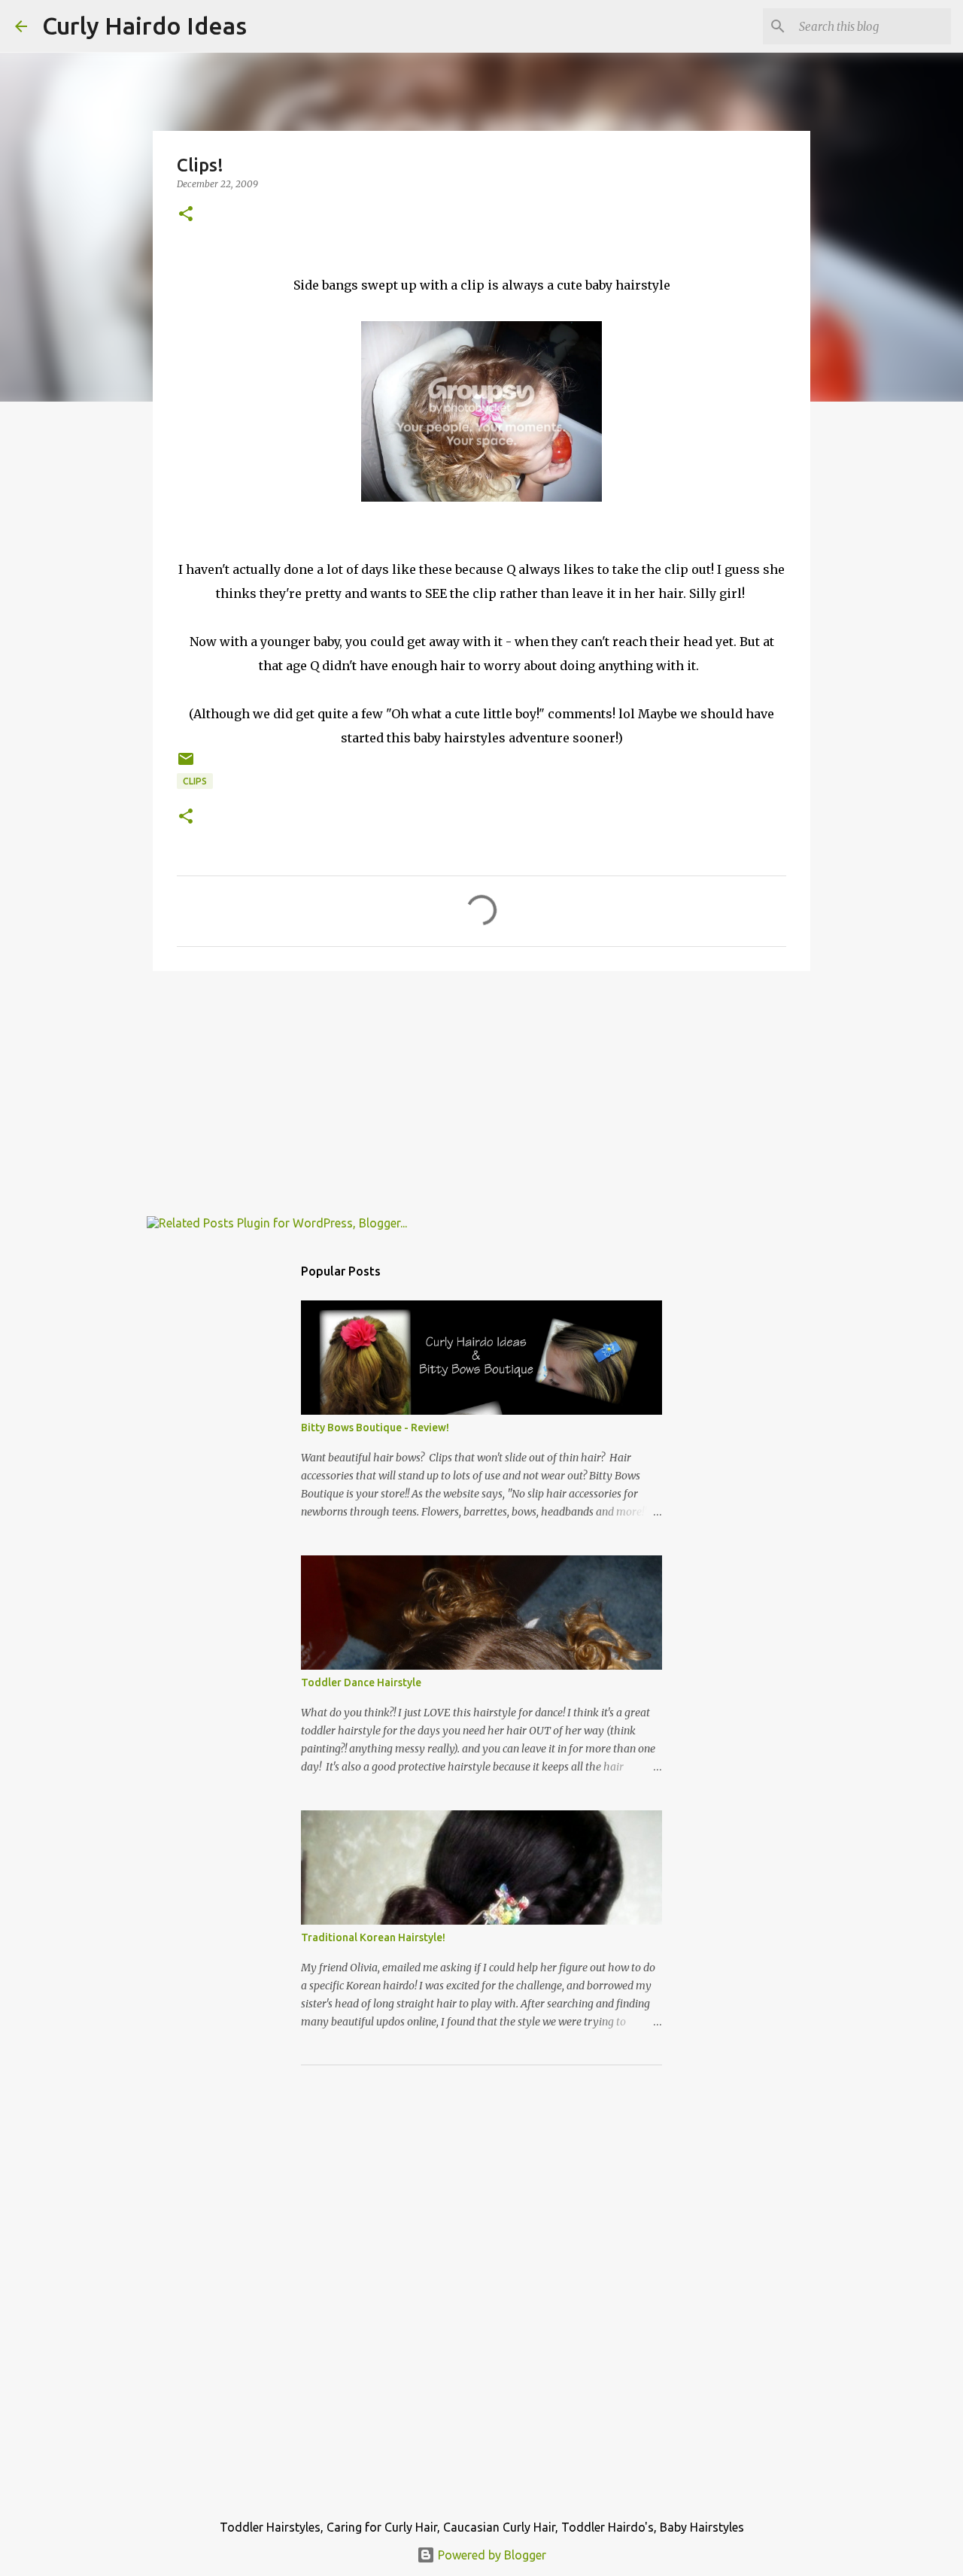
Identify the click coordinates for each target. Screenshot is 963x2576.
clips (195, 781)
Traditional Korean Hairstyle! (373, 1937)
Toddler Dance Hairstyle (361, 1682)
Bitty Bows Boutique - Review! (375, 1428)
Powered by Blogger (491, 2555)
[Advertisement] (481, 1099)
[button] (186, 215)
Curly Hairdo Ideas (144, 26)
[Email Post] (186, 765)
